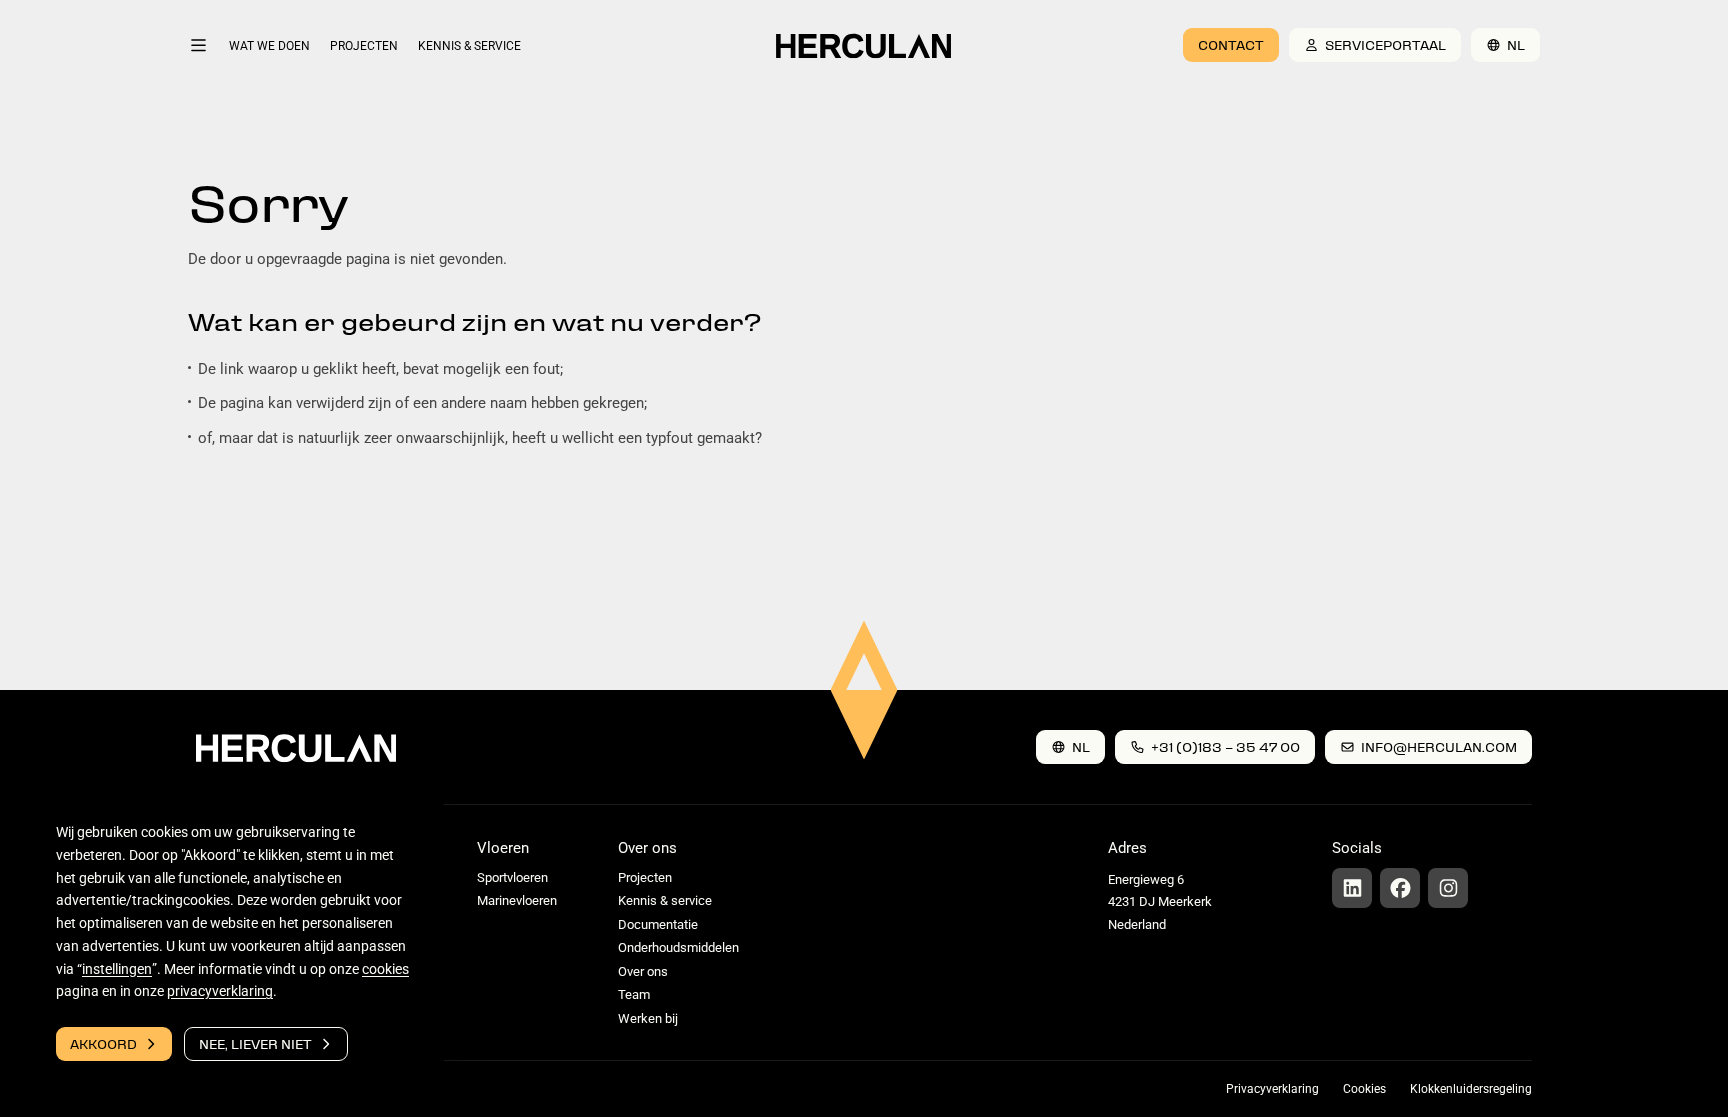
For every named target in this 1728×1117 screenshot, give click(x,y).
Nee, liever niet (255, 1043)
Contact (1231, 44)
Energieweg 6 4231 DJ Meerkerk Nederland (1160, 902)
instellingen (117, 969)
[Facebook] (1400, 888)
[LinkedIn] (1352, 888)
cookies (385, 969)
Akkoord (103, 1043)
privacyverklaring (220, 991)
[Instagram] (1448, 888)
